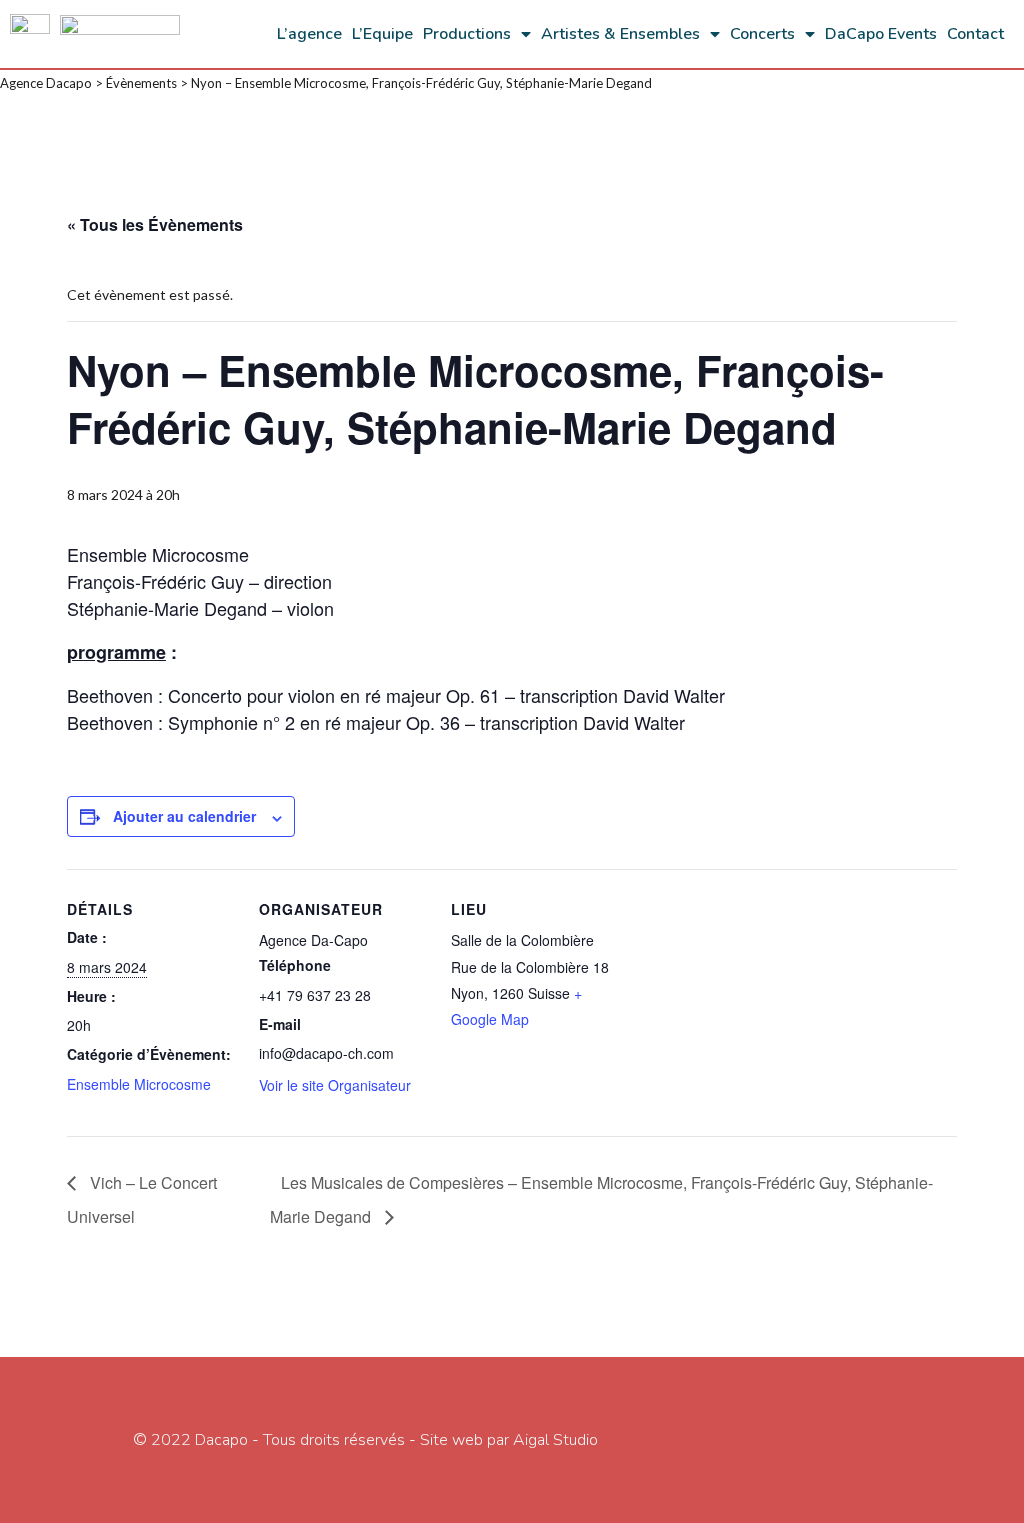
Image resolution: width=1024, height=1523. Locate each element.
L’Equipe (382, 34)
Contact (975, 34)
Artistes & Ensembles (620, 34)
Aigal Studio (555, 1440)
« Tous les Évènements (155, 224)
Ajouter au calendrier (184, 816)
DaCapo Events (881, 34)
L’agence (309, 34)
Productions (467, 34)
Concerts (762, 34)
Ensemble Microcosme (139, 1084)
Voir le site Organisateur (335, 1085)
